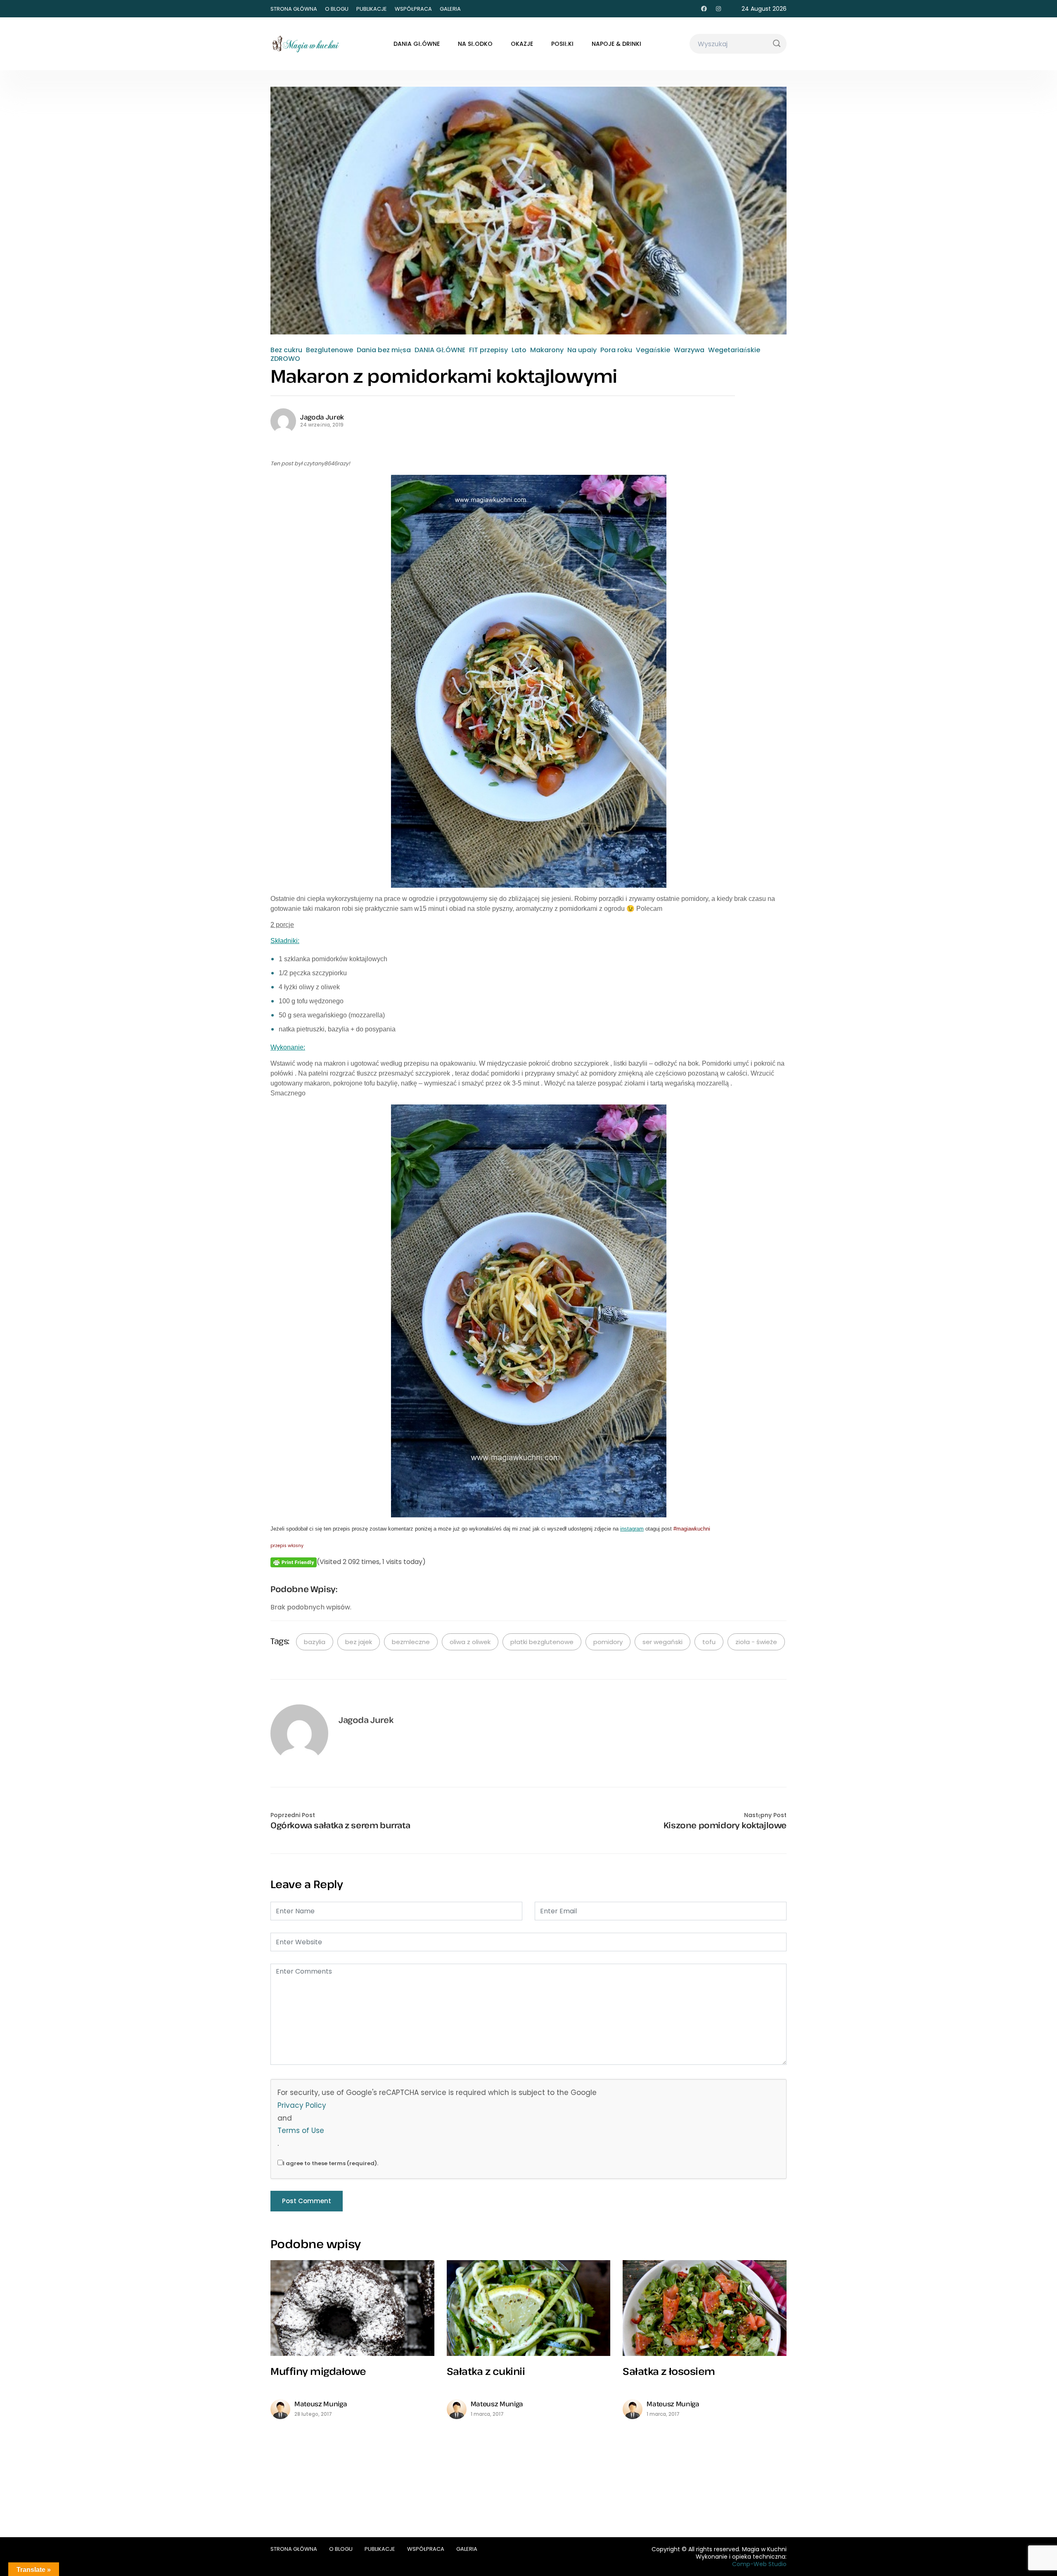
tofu (709, 1642)
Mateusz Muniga (321, 2404)
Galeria (450, 9)
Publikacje (372, 9)
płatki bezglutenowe (542, 1642)
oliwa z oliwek (470, 1642)
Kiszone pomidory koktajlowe (725, 1825)
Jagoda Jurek (322, 417)
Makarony (547, 350)
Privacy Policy (302, 2105)
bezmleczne (411, 1642)
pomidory (608, 1642)
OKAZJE (522, 44)
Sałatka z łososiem (669, 2371)
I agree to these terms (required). (331, 2163)
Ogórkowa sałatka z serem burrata (340, 1825)
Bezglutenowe (329, 350)
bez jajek (359, 1642)
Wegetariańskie (734, 350)
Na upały (582, 350)
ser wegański (662, 1642)
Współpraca (413, 9)
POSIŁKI (562, 44)
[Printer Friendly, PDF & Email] (294, 1562)
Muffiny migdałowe (318, 2371)
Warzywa (689, 350)
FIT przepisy (488, 350)
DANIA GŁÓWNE (417, 44)
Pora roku (616, 350)
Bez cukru (286, 350)
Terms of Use (301, 2130)
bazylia (315, 1642)
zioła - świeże (756, 1642)
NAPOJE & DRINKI (616, 44)
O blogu (337, 9)
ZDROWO (285, 359)
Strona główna (294, 9)
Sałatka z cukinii (486, 2371)
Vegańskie (653, 350)
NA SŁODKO (475, 44)
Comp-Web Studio (759, 2564)
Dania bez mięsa (384, 350)
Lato (519, 350)
